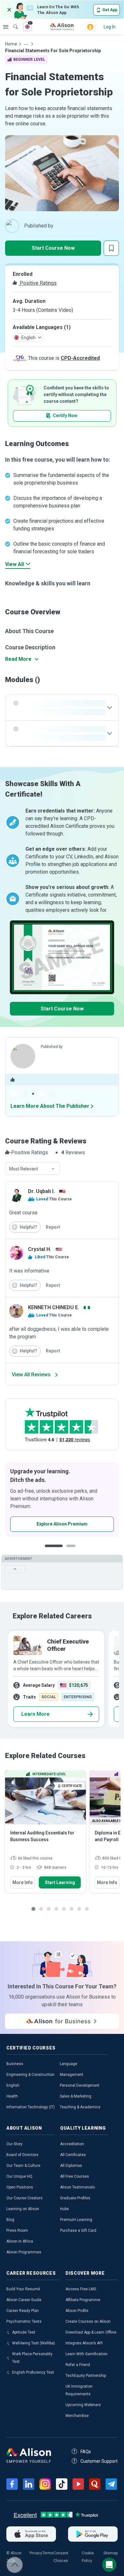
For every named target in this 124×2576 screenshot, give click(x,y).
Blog (10, 2220)
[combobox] (32, 1169)
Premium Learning (76, 2220)
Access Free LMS (81, 2289)
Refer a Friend (78, 2365)
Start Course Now (53, 248)
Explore (6, 27)
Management (72, 2075)
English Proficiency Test (33, 2372)
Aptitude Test (24, 2332)
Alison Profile (77, 2311)
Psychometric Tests (24, 2321)
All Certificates (73, 2155)
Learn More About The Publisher (50, 1106)
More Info (23, 1882)
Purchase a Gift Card (78, 2230)
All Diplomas (71, 2166)
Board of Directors (22, 2155)
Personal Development (80, 2085)
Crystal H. (40, 1249)
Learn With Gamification (86, 2354)
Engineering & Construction (30, 2075)
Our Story (14, 2144)
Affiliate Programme (83, 2300)
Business (15, 2064)
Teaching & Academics (80, 2107)
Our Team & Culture (23, 2166)
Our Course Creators (24, 2198)
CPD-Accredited (80, 358)
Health (12, 2096)
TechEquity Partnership (86, 2376)
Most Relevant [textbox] (24, 1169)
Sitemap (110, 2553)
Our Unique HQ (19, 2176)
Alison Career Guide (24, 2300)
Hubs (65, 2209)
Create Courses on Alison (88, 2321)
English (13, 2085)
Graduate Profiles (75, 2198)
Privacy (36, 2553)
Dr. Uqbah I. (41, 1191)
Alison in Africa (20, 2241)
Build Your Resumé (23, 2289)
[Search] (12, 22)
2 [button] (66, 1551)
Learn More (35, 1714)
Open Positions (20, 2187)
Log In (110, 27)
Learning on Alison (23, 2209)
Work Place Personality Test (32, 2358)
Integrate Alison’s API (84, 2343)
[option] (62, 1499)
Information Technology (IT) (31, 2107)
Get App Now (42, 1524)
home (11, 44)
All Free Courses (75, 2176)
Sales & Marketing (76, 2096)
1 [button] (51, 1551)
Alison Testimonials (78, 2187)
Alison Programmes (24, 2252)
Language (69, 2064)
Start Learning (60, 1882)
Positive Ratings (38, 283)
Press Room (17, 2230)
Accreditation (72, 2144)
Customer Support (99, 2461)
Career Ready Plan (23, 2311)
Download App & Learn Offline (91, 2332)
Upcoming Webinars (83, 2405)
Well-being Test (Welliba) (34, 2343)
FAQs (86, 2452)
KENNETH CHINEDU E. (54, 1307)
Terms (48, 2553)
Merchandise (77, 2416)
